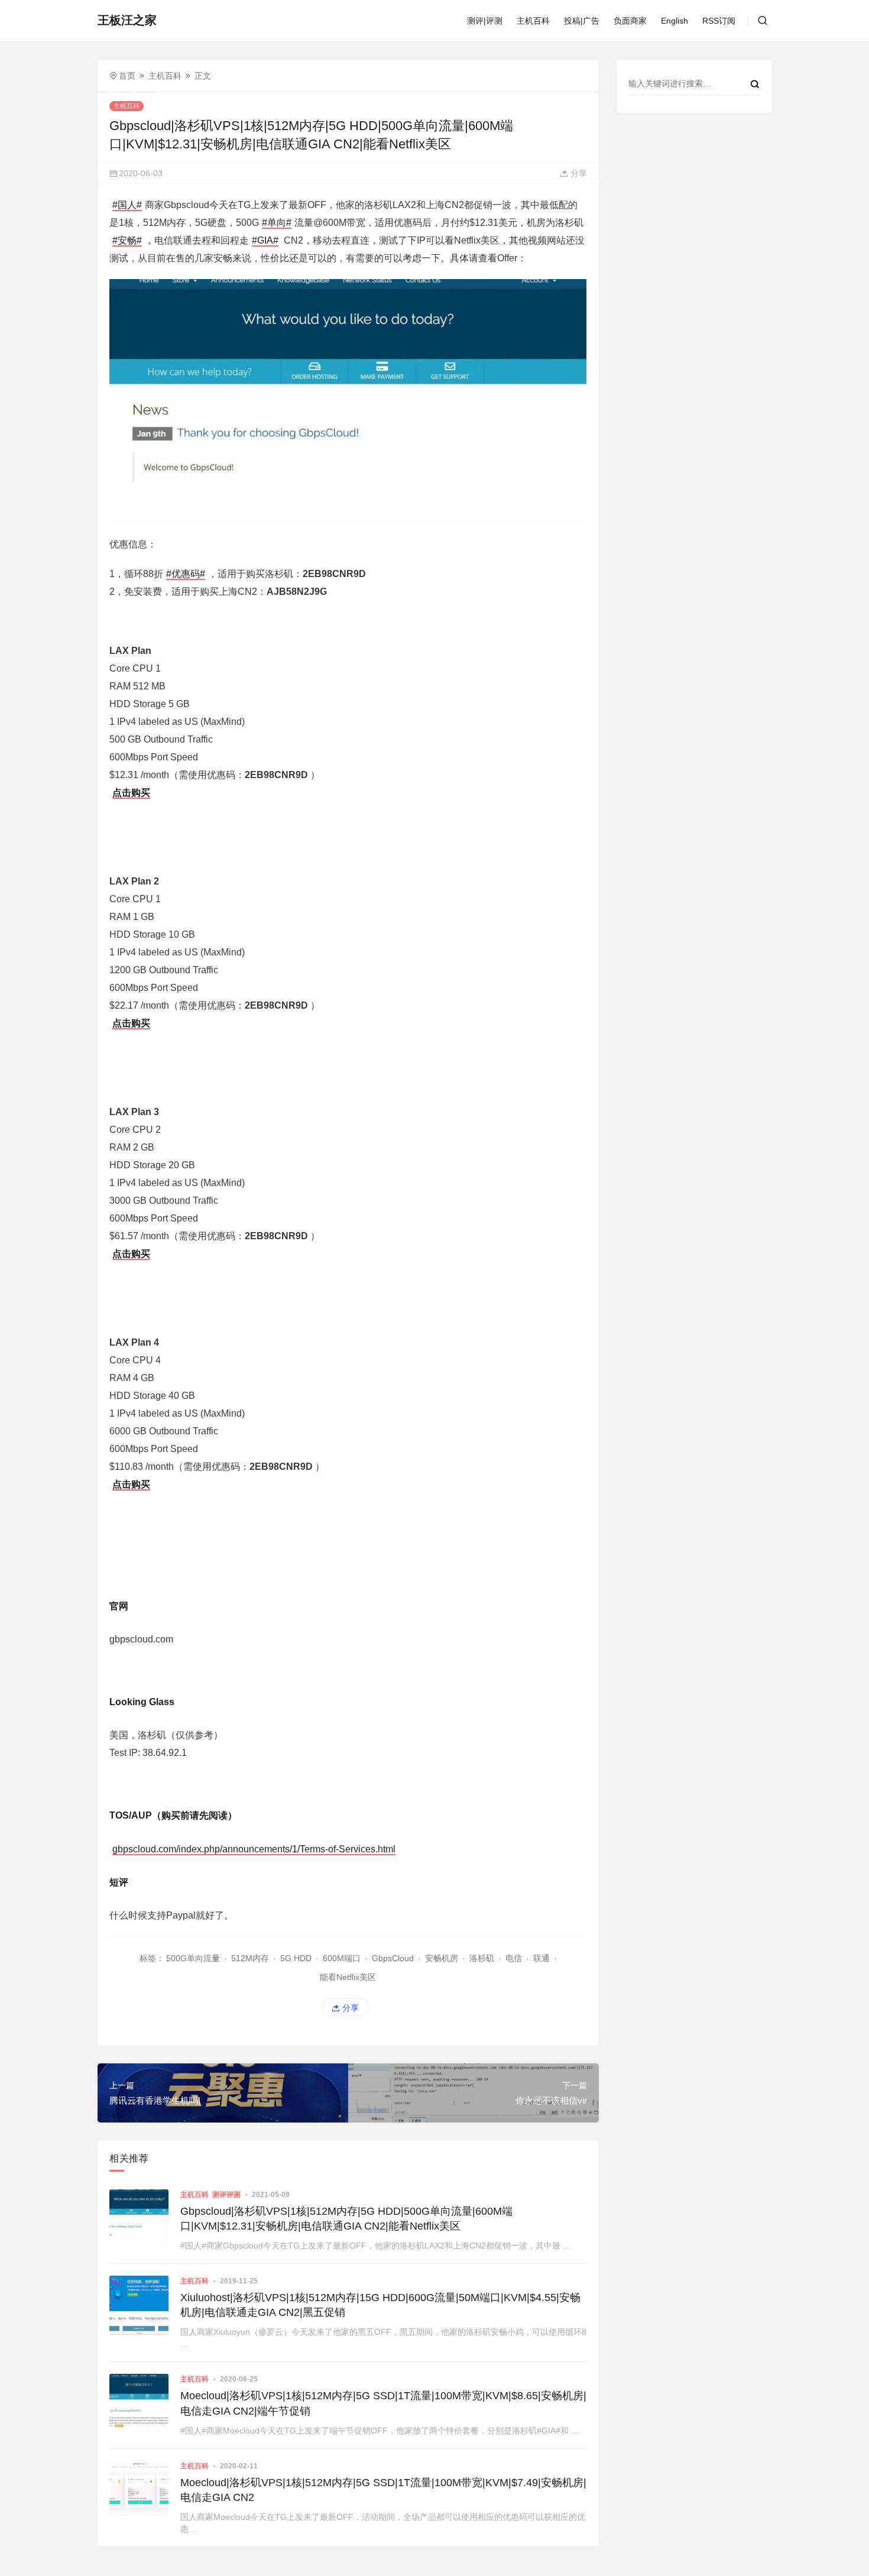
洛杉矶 (482, 1958)
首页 (127, 76)
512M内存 (250, 1958)
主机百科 (533, 21)
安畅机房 (442, 1958)
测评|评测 (485, 21)
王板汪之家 (127, 20)
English (675, 21)
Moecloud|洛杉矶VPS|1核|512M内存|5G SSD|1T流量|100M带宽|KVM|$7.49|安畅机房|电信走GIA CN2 (383, 2490)
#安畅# (127, 240)
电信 (514, 1958)
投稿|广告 (582, 21)
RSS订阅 (719, 21)
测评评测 (226, 2195)
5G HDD (296, 1958)
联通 (541, 1958)
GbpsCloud (393, 1958)
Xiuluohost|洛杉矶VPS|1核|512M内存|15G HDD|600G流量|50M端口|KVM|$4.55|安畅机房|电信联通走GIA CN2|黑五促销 (380, 2305)
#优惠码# (186, 574)
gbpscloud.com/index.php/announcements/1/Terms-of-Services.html (254, 1849)
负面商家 (630, 21)
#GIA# (265, 240)
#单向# (277, 223)
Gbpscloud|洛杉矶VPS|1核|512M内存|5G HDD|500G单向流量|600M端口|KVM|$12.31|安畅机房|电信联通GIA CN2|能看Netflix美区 (346, 2219)
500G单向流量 (193, 1958)
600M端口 (342, 1958)
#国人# (127, 205)
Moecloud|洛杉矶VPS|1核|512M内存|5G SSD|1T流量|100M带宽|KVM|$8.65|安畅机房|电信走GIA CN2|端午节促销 (383, 2403)
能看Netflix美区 (348, 1977)
